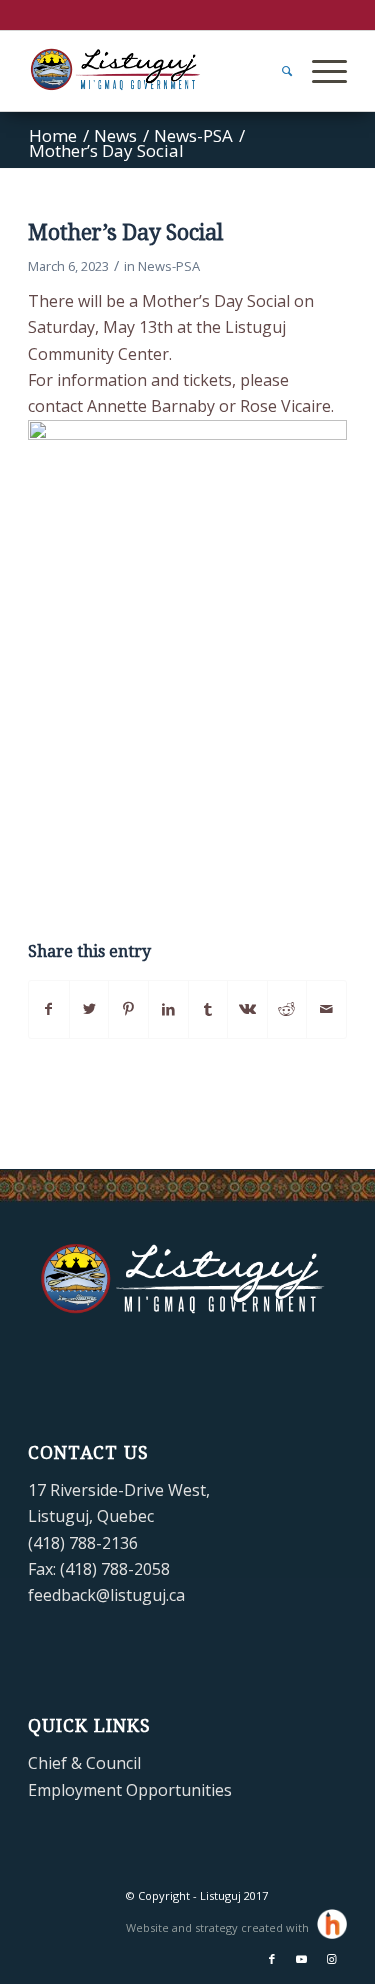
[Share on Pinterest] (128, 1009)
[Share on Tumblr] (208, 1009)
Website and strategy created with (219, 1927)
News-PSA (169, 266)
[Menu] (319, 71)
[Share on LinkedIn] (168, 1009)
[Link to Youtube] (302, 1959)
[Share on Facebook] (49, 1009)
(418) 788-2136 (83, 1543)
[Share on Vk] (247, 1009)
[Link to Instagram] (332, 1959)
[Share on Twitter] (89, 1009)
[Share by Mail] (326, 1009)
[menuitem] (277, 71)
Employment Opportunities (130, 1790)
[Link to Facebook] (272, 1959)
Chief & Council (84, 1763)
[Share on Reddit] (287, 1009)
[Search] (277, 71)
